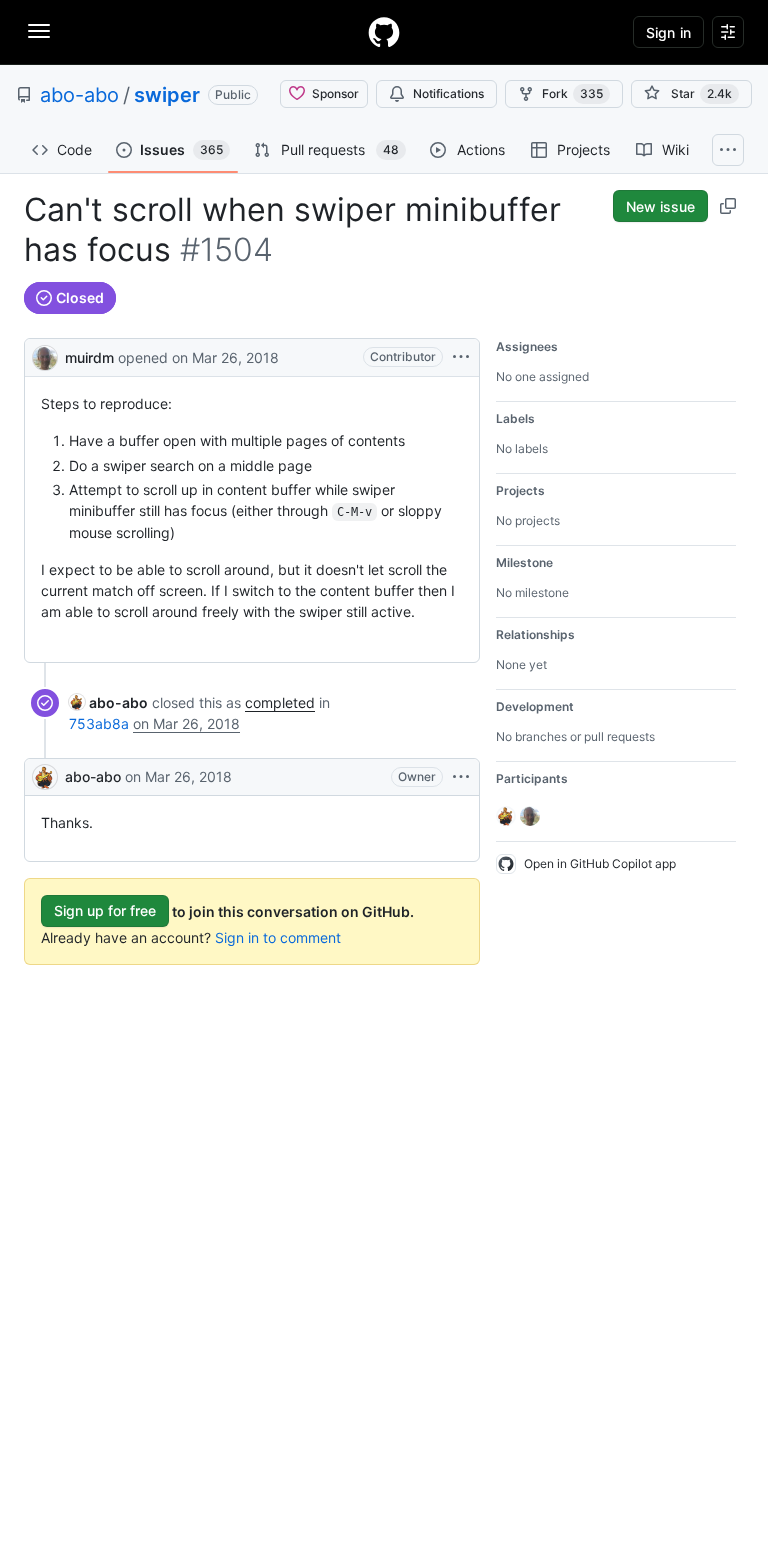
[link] (108, 702)
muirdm (89, 357)
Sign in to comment (278, 937)
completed (280, 702)
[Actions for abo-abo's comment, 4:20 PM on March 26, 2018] (461, 777)
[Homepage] (384, 32)
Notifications (448, 93)
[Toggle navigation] (39, 31)
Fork (572, 93)
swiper (167, 95)
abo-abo (79, 95)
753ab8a (99, 723)
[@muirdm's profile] (45, 355)
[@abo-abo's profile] (45, 777)
